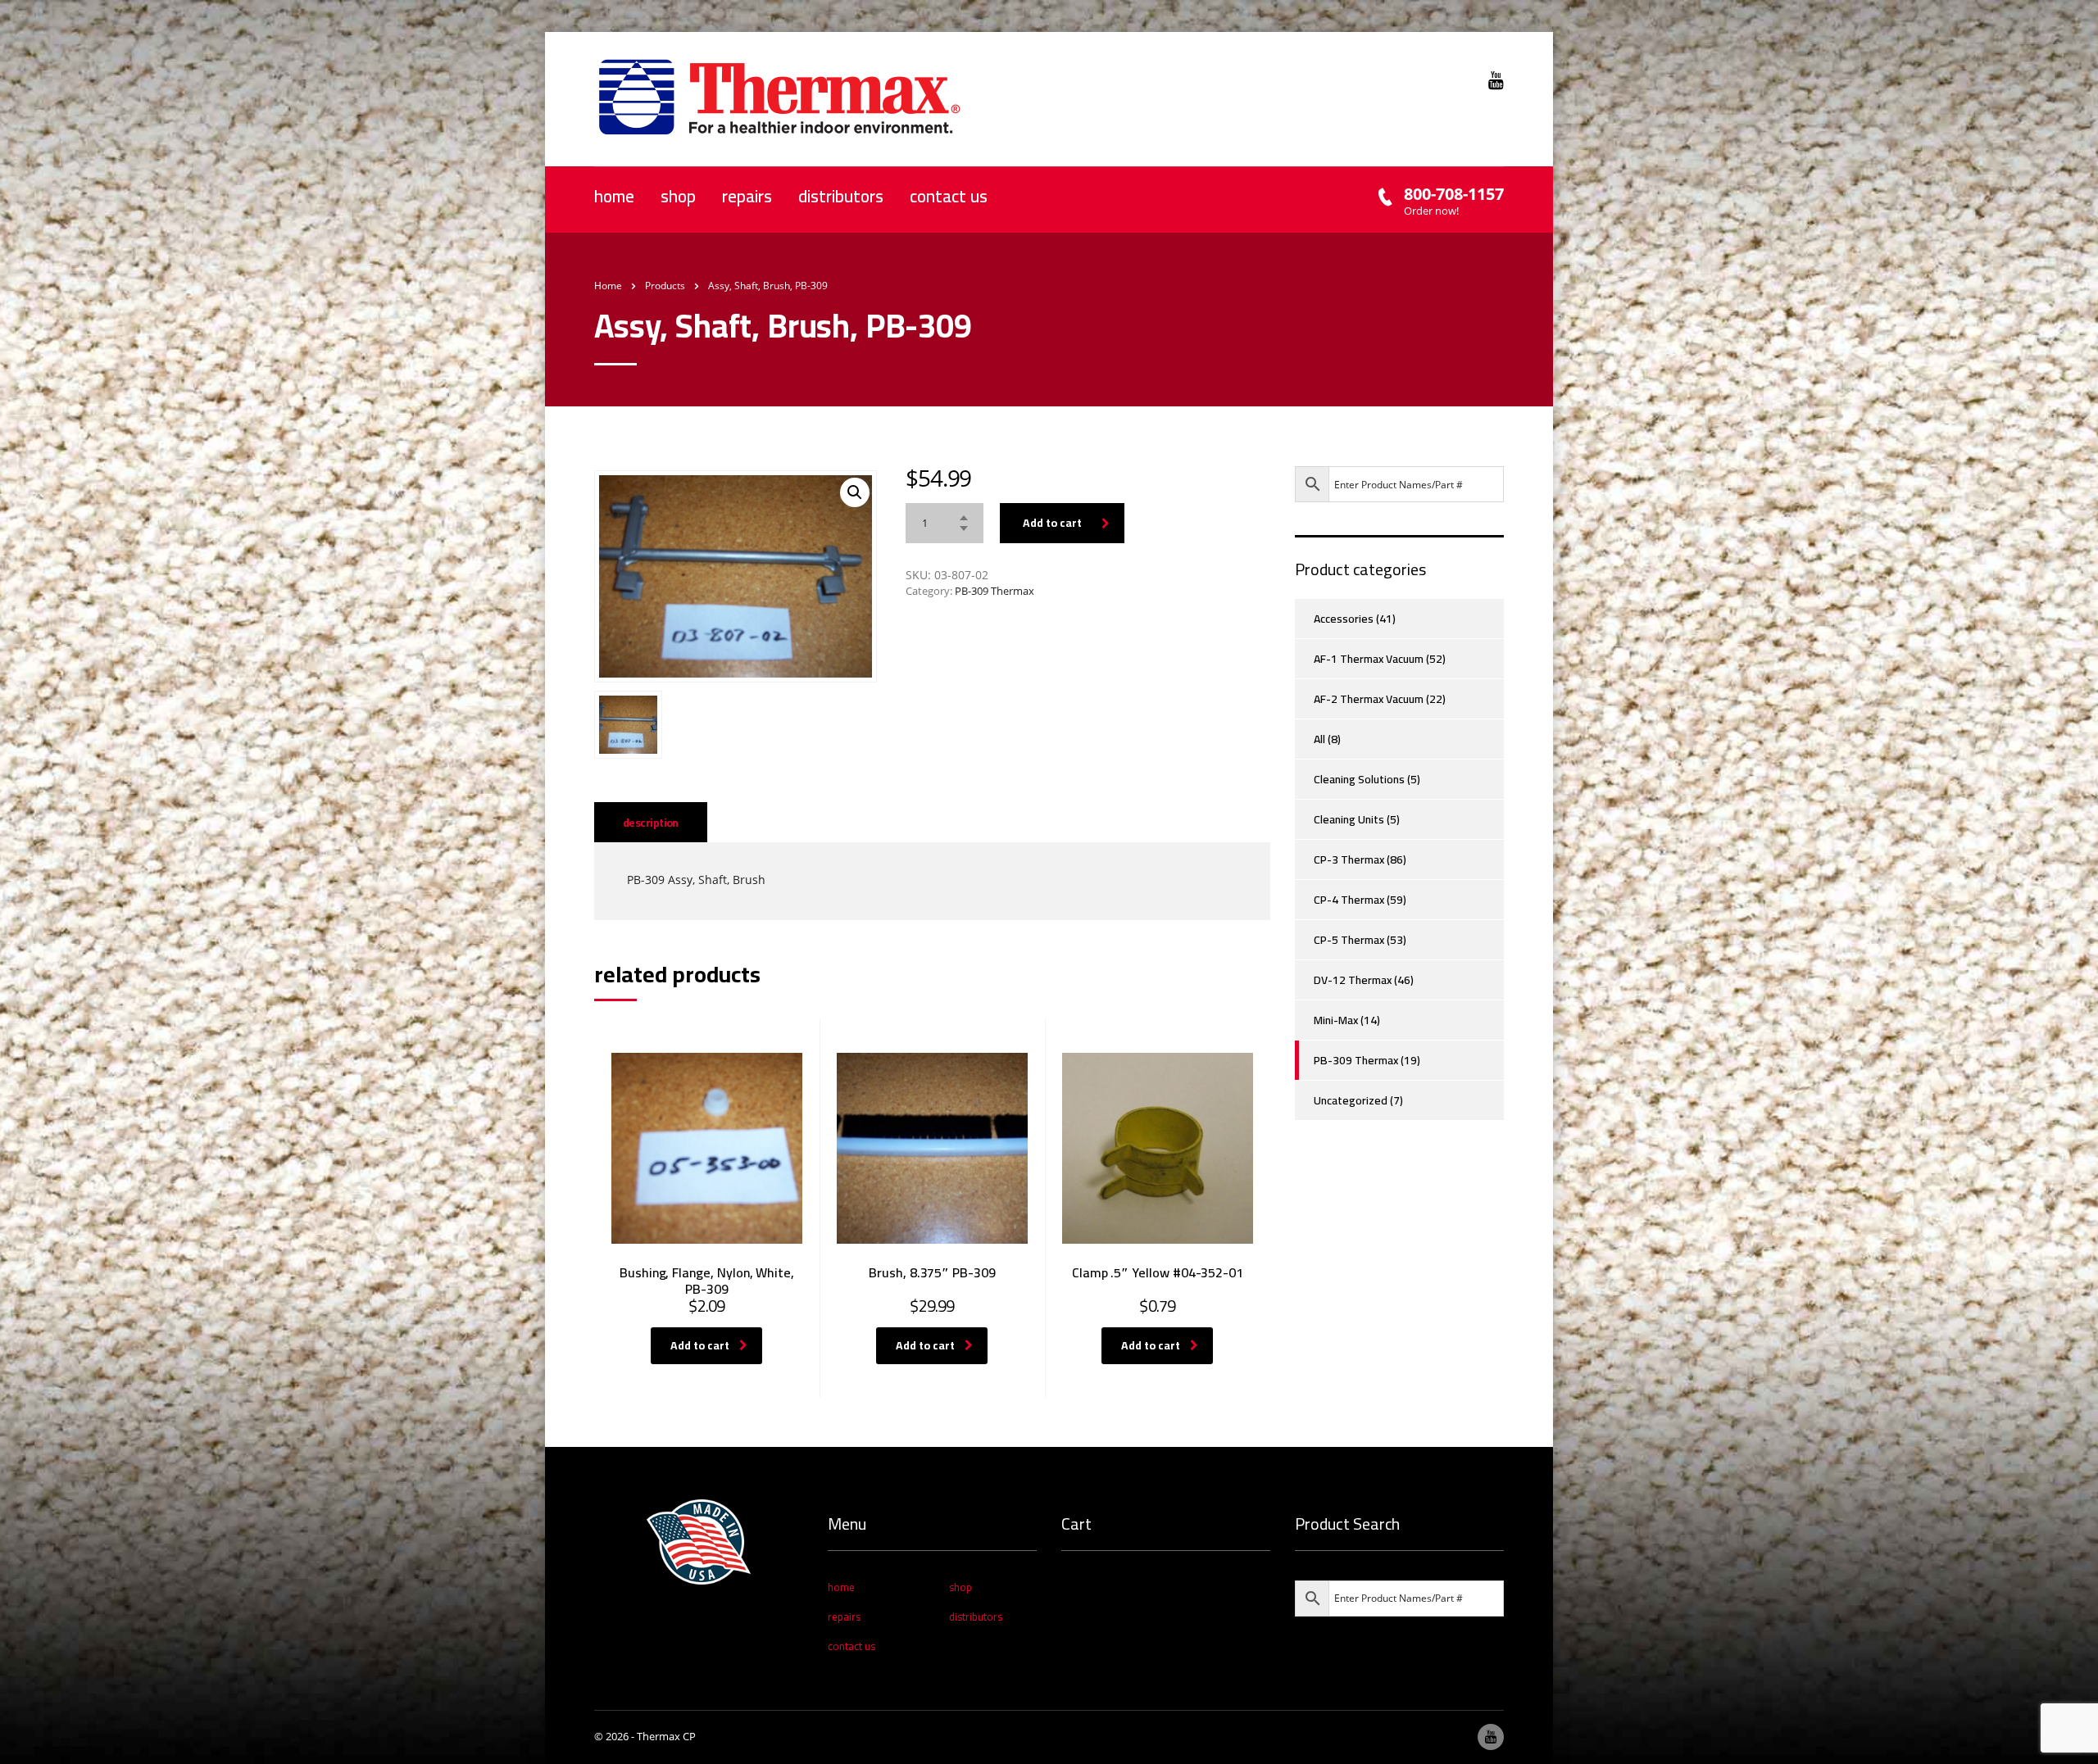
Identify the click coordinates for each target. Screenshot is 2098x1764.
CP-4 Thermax (1349, 900)
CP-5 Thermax (1349, 940)
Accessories (1344, 619)
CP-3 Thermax (1349, 859)
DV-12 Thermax (1353, 980)
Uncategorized (1351, 1100)
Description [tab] (651, 823)
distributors (841, 196)
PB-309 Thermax (995, 591)
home (614, 196)
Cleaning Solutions (1359, 779)
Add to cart (1052, 523)
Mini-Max (1336, 1020)
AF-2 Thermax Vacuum (1369, 699)
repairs (747, 196)
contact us (949, 196)
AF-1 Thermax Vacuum (1369, 659)
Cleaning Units (1349, 819)
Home (608, 286)
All (1319, 739)
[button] (855, 492)
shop (678, 196)
